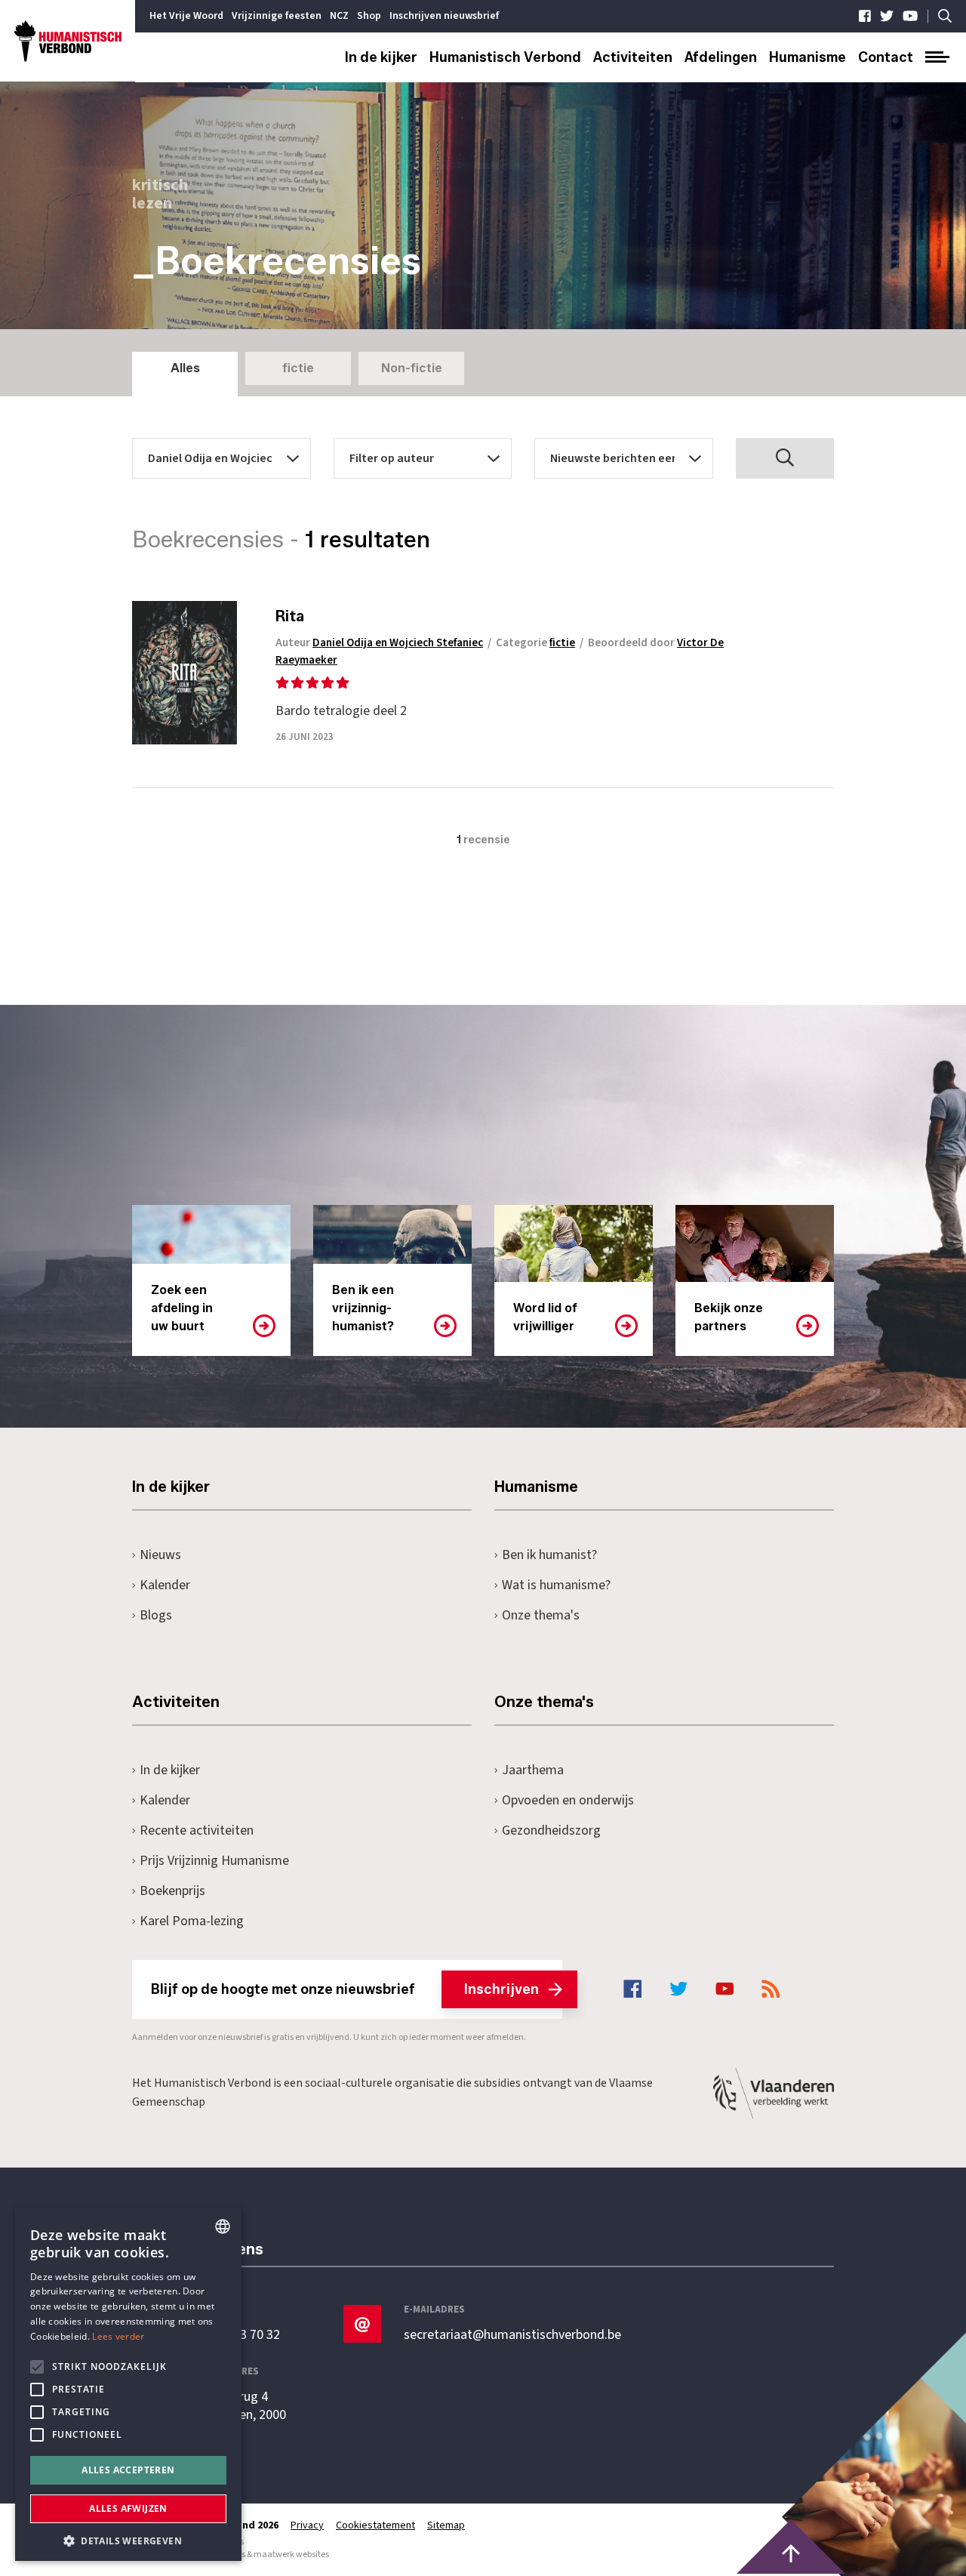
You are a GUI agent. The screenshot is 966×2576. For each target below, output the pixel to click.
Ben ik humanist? (549, 1555)
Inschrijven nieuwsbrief (444, 16)
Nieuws (160, 1555)
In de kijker (381, 57)
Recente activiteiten (197, 1830)
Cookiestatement (375, 2525)
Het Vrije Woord (186, 16)
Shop (369, 16)
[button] (128, 2539)
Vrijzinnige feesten (277, 16)
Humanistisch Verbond (505, 57)
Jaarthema (533, 1770)
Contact (886, 57)
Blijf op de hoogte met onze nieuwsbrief (345, 1989)
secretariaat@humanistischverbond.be (512, 2335)
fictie (298, 368)
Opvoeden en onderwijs (568, 1800)
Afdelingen (721, 57)
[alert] (128, 2384)
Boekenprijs (172, 1891)
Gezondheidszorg (551, 1830)
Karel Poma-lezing (192, 1921)
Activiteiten (633, 57)
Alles (185, 368)
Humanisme (808, 57)
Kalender (165, 1585)
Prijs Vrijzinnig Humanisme (214, 1861)
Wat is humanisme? (556, 1585)
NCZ (339, 16)
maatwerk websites (291, 2554)
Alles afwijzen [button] (128, 2508)
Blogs (156, 1615)
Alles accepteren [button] (128, 2470)
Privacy (307, 2525)
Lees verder (118, 2336)
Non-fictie (412, 368)
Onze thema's (541, 1615)
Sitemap (446, 2525)
